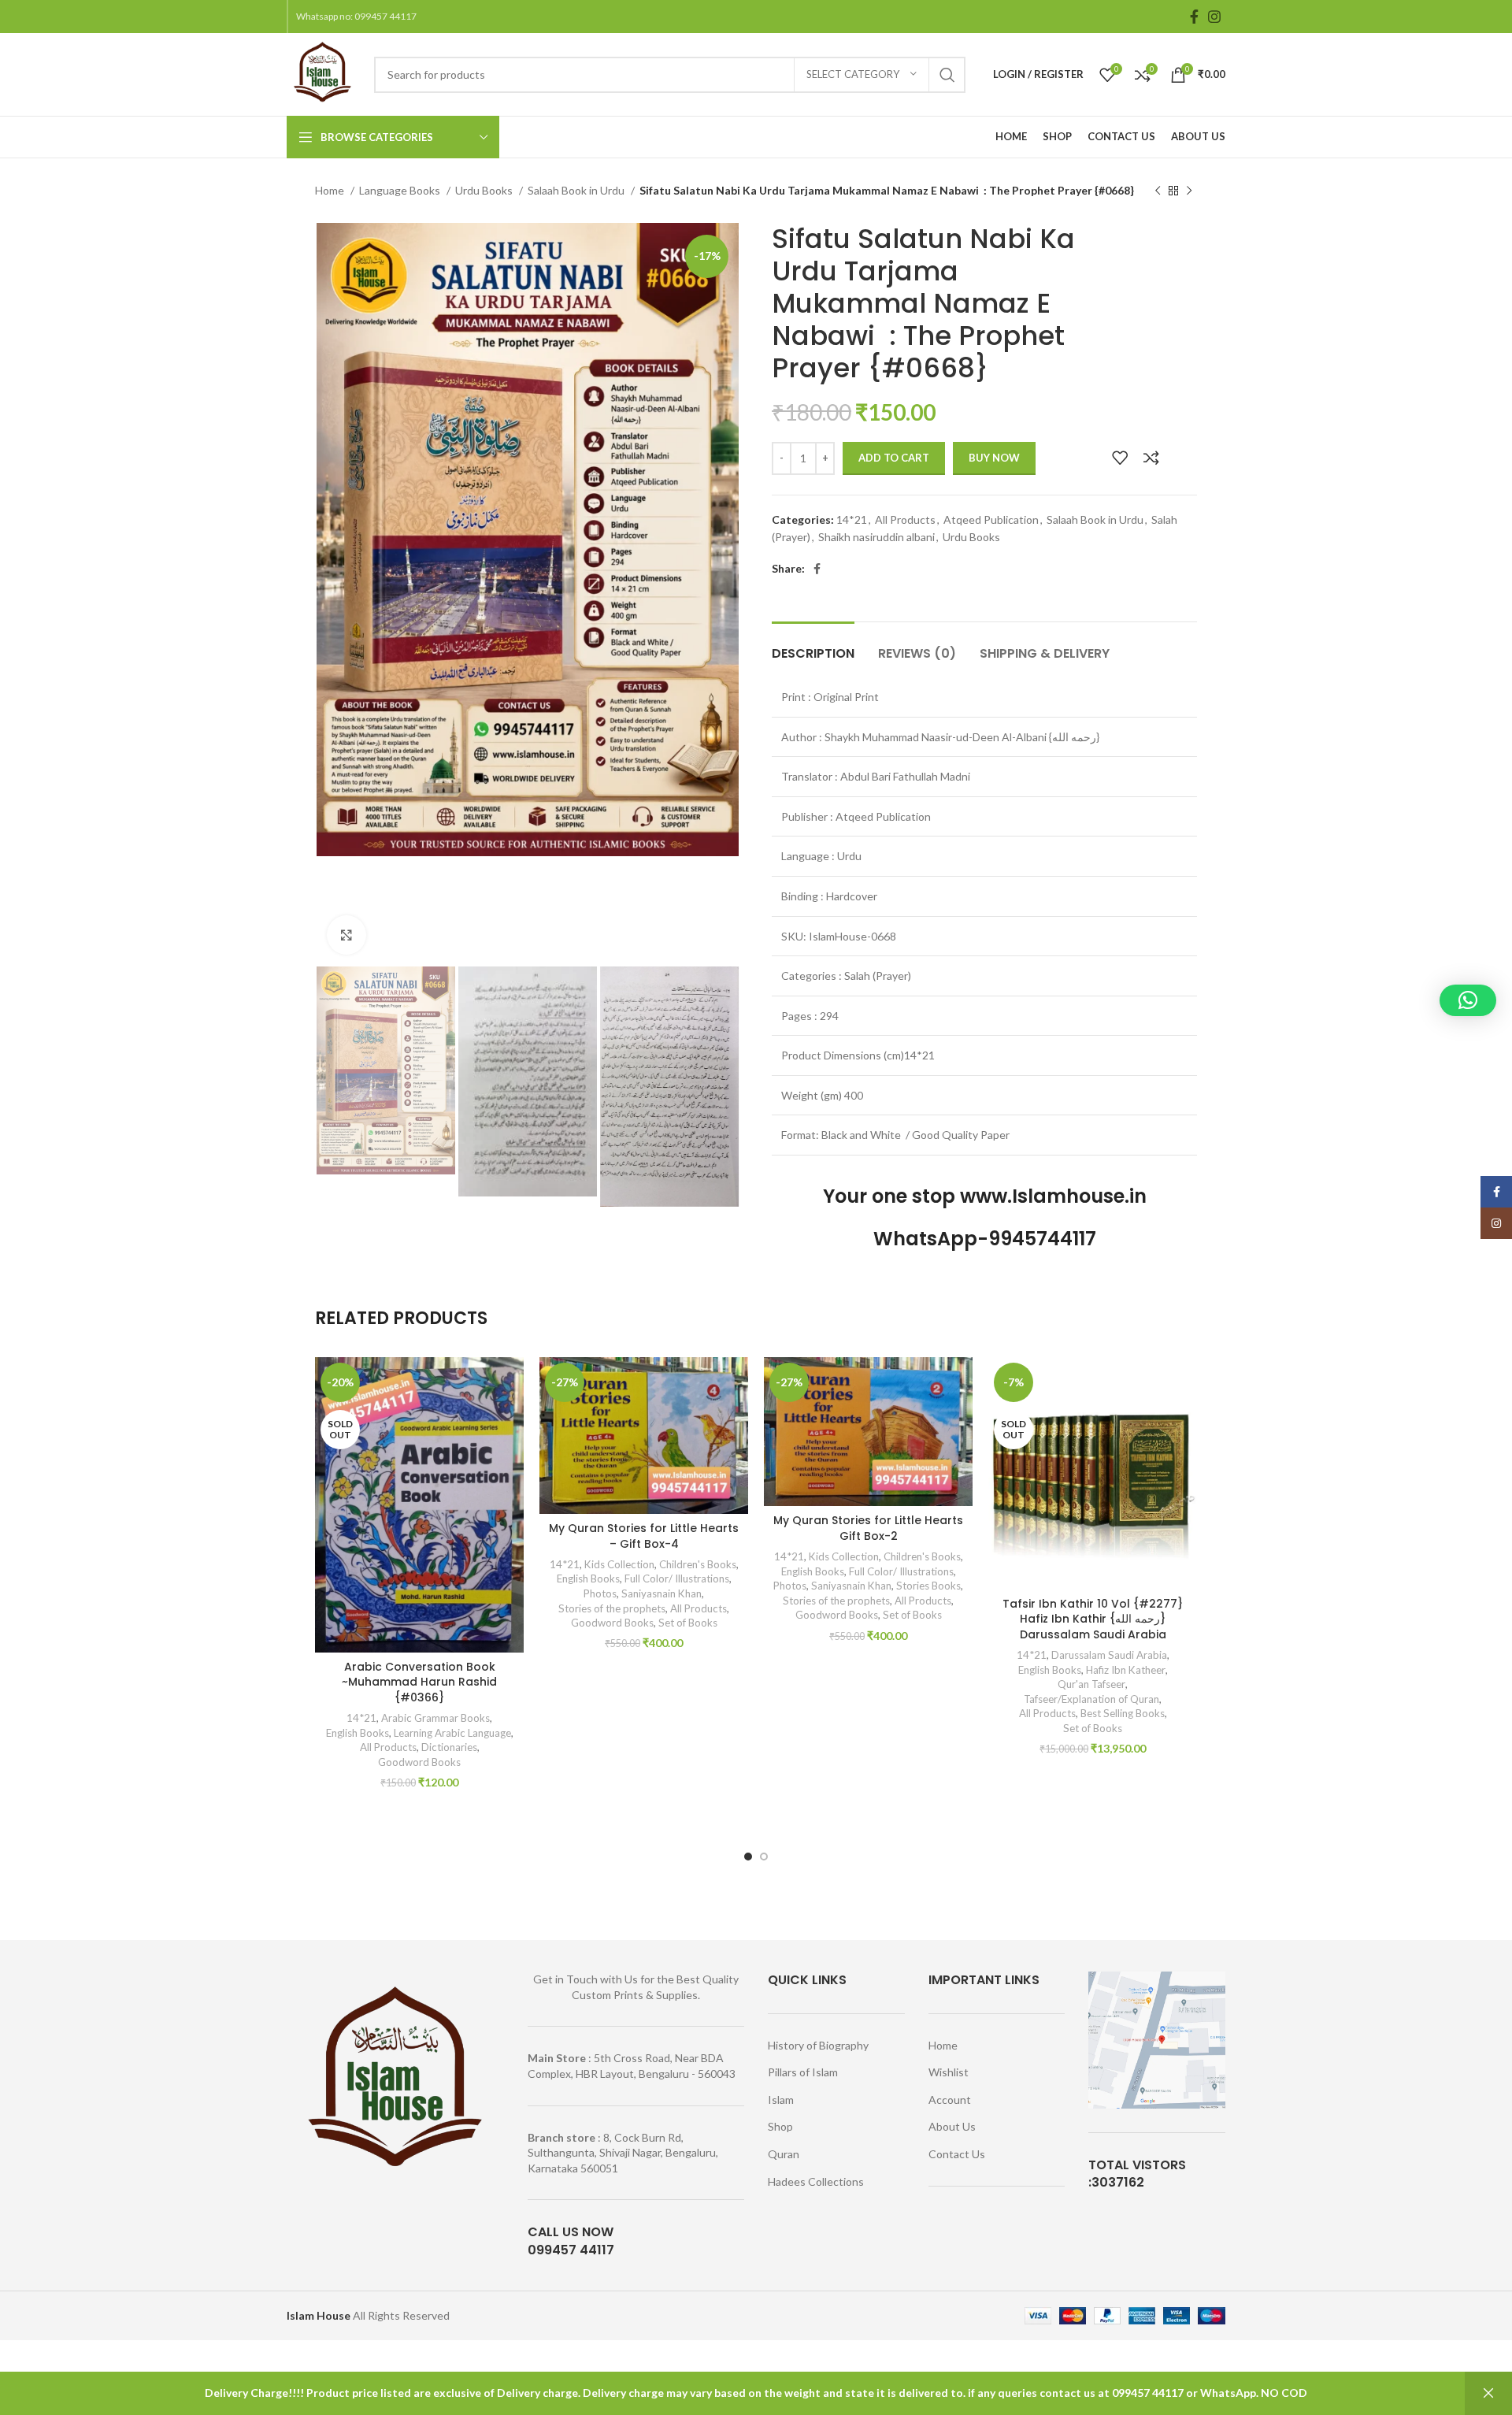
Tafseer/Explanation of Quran (1091, 1699)
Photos (600, 1593)
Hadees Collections (816, 2181)
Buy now (994, 458)
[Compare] (1151, 458)
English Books (358, 1733)
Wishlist (949, 2072)
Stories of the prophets (612, 1608)
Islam (781, 2100)
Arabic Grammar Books (435, 1718)
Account (950, 2100)
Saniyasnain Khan (661, 1593)
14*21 (852, 519)
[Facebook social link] (1194, 17)
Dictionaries (449, 1747)
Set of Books (688, 1623)
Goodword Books (419, 1762)
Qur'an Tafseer (1091, 1684)
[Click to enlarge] (346, 935)
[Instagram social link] (1214, 17)
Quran (784, 2154)
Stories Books (928, 1586)
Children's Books (698, 1564)
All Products (905, 519)
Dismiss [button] (1488, 2393)
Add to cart (894, 458)
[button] (1468, 1000)
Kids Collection (619, 1564)
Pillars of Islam (803, 2072)
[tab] (813, 645)
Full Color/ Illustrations (677, 1578)
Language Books (401, 190)
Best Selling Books (1123, 1713)
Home (331, 190)
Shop (780, 2126)
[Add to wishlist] (1120, 458)
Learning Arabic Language (452, 1733)
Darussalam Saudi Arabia (1109, 1655)
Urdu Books (485, 190)
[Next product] (1189, 191)
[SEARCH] (947, 75)
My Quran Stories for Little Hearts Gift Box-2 (868, 1528)
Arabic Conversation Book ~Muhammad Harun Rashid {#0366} (419, 1682)
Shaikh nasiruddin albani (876, 537)
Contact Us (957, 2154)
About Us (952, 2126)
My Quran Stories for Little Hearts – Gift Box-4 (644, 1536)
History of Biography (818, 2045)
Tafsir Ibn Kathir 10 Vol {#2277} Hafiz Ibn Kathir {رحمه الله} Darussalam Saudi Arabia (1093, 1619)
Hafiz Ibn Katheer (1126, 1670)
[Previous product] (1158, 191)
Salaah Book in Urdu (577, 190)
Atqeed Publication (991, 519)
